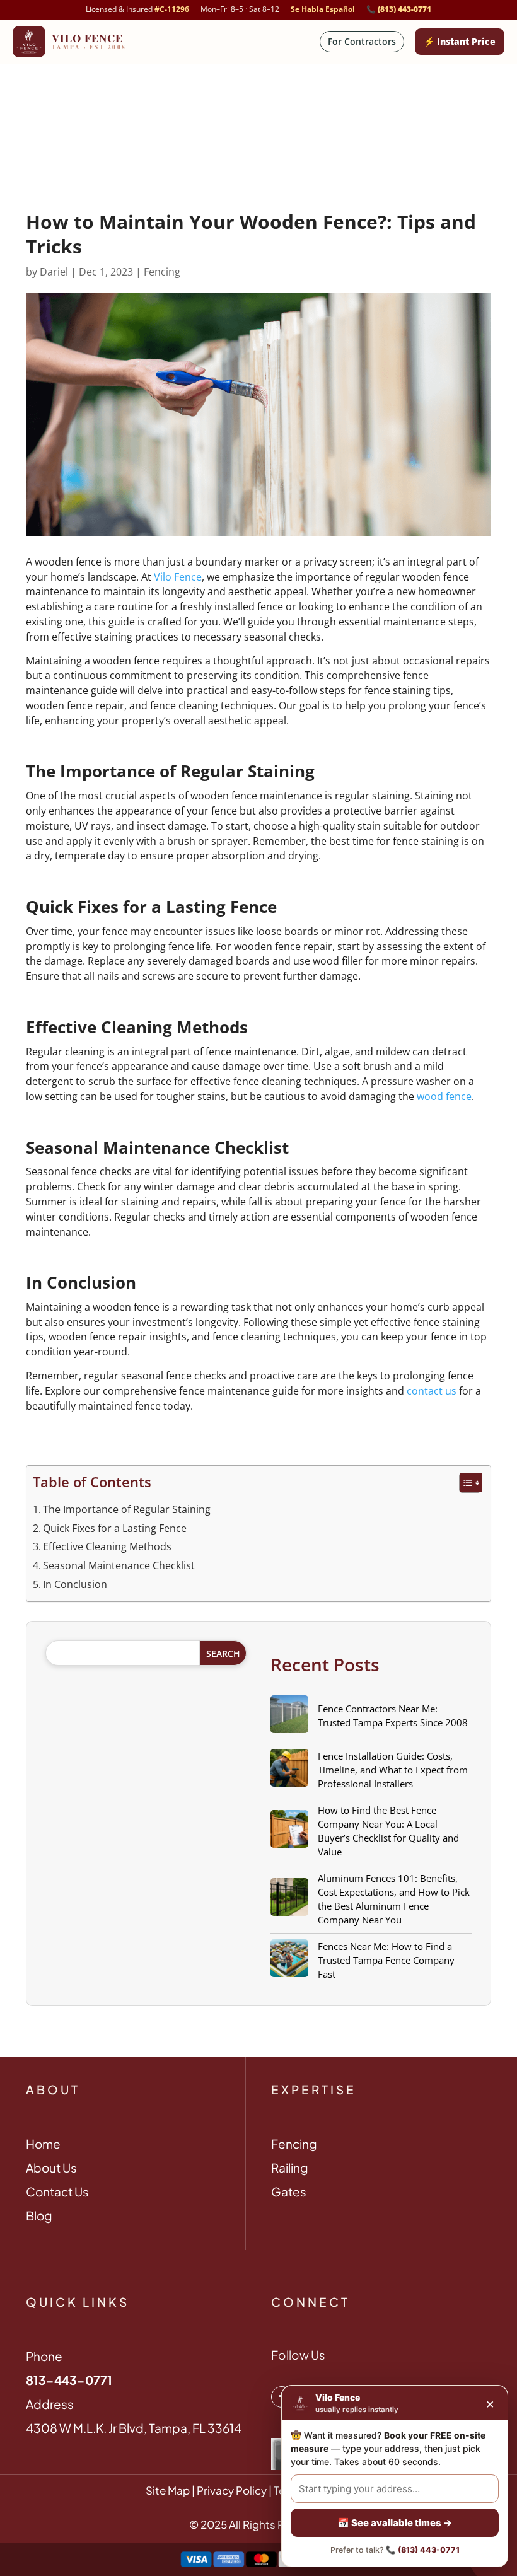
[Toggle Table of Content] (464, 1483)
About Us (51, 2167)
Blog (39, 2215)
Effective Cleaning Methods (107, 1546)
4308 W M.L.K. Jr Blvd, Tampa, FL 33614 (134, 2428)
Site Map (168, 2490)
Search (223, 1653)
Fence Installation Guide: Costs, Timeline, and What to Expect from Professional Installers (393, 1770)
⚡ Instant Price (460, 41)
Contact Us (57, 2191)
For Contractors (362, 41)
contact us (432, 1391)
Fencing (162, 272)
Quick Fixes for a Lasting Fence (115, 1528)
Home (43, 2144)
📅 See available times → (395, 2523)
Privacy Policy (231, 2490)
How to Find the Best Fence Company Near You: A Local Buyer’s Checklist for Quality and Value (388, 1831)
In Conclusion (75, 1584)
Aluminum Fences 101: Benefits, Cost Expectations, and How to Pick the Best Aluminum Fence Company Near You (394, 1899)
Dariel (54, 272)
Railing (290, 2167)
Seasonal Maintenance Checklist (119, 1565)
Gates (289, 2191)
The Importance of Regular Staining (127, 1509)
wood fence (444, 1096)
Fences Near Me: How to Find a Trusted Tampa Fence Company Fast (386, 1960)
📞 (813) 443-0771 (399, 9)
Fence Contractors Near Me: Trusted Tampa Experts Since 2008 (393, 1715)
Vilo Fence (178, 577)
